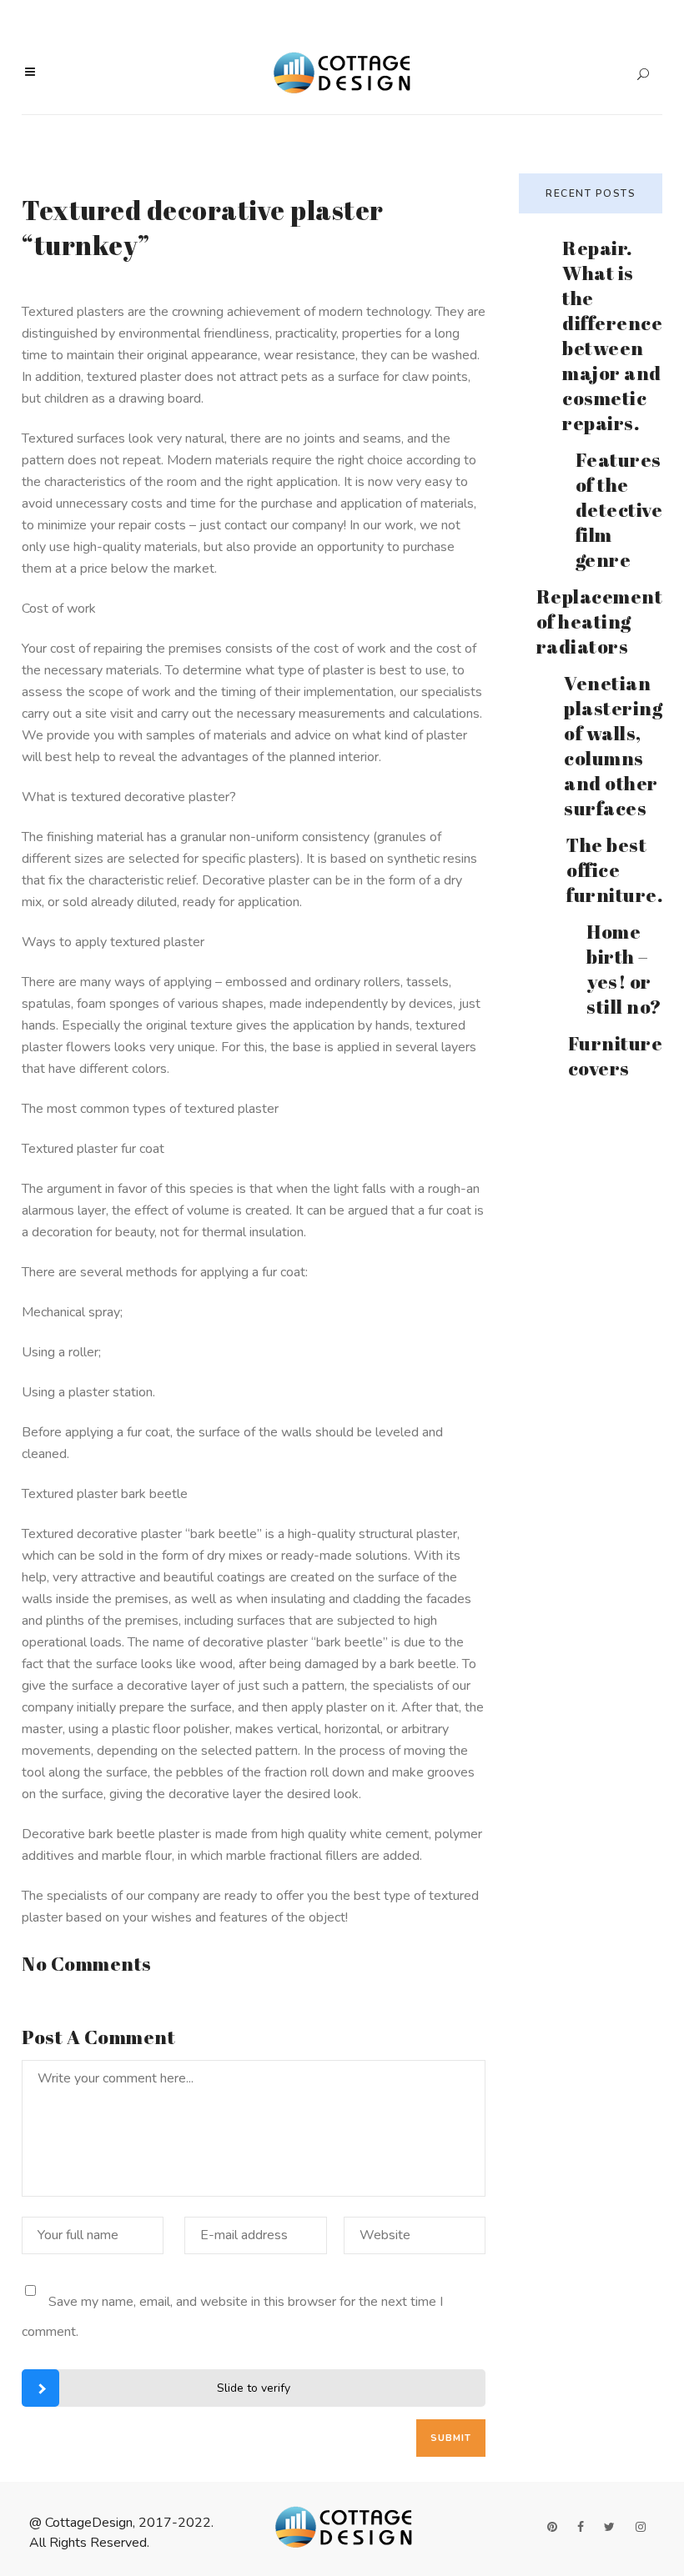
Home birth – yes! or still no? (624, 969)
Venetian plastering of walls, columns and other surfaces (613, 746)
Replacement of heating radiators (600, 621)
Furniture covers (616, 1056)
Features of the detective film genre (619, 510)
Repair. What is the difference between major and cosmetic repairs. (612, 336)
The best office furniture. (614, 870)
